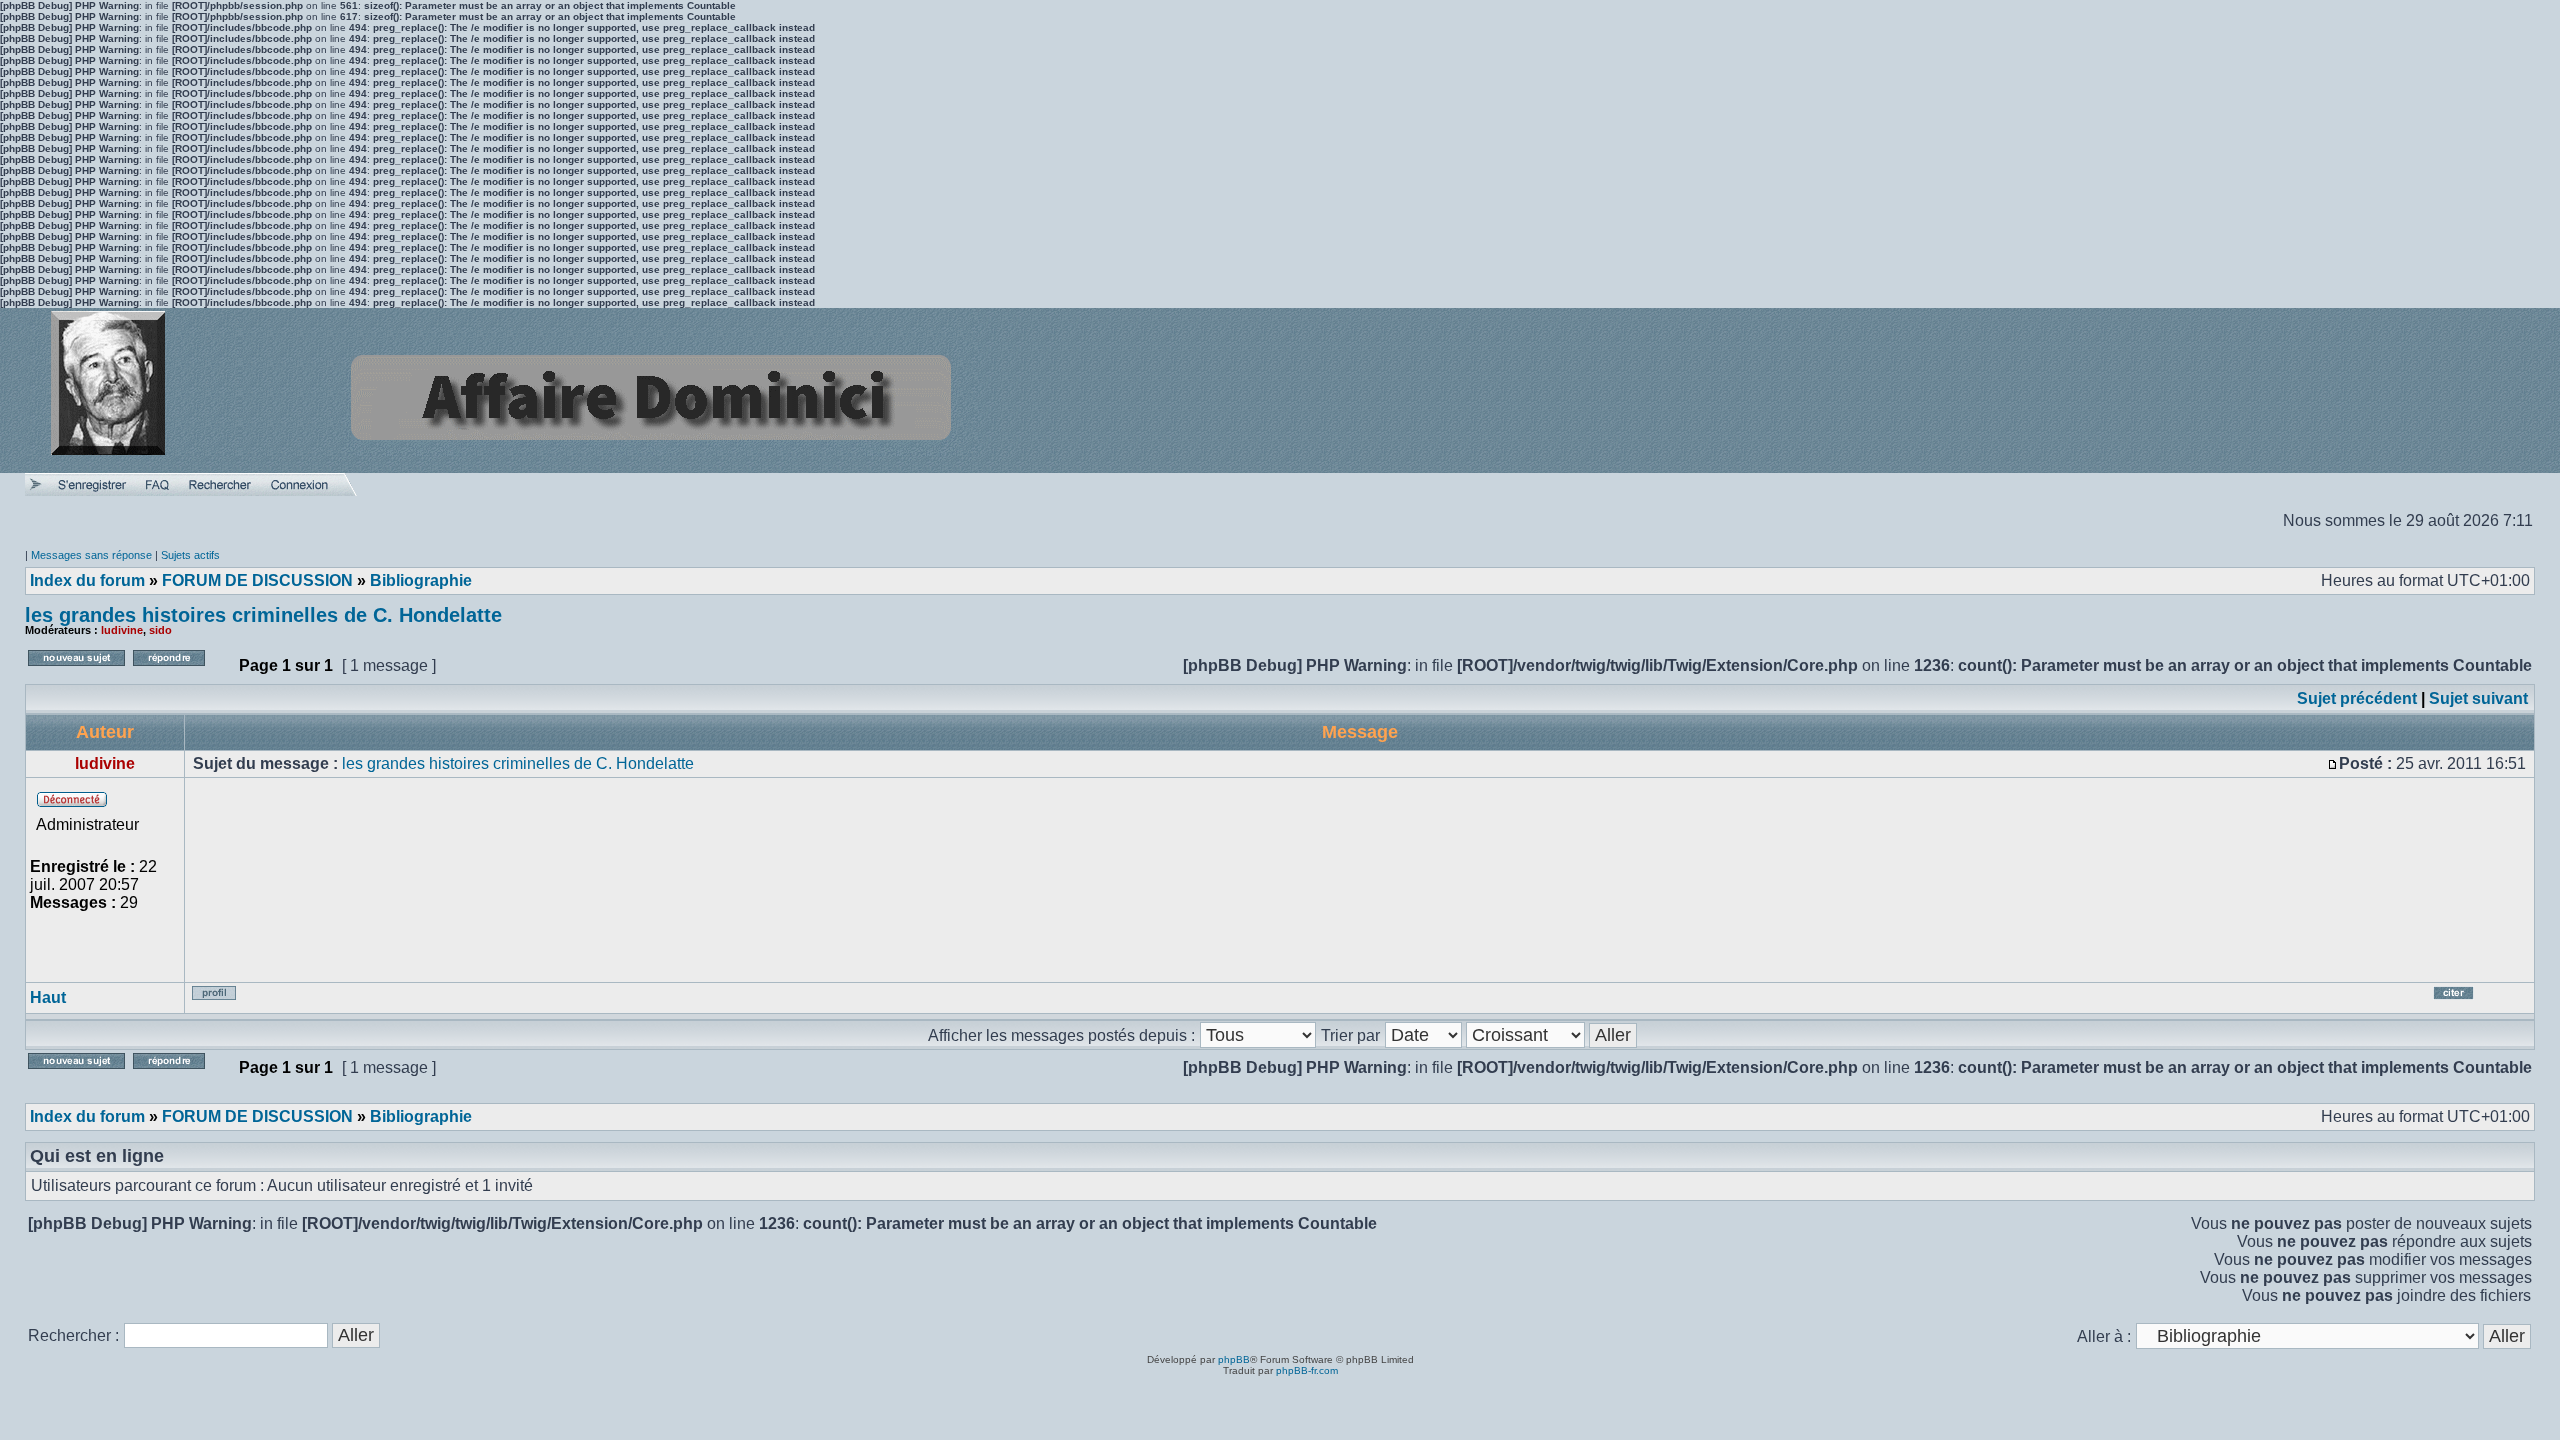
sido (160, 630)
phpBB (1234, 1359)
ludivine (122, 630)
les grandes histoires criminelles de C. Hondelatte (263, 615)
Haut (48, 997)
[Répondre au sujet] (181, 671)
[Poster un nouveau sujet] (76, 671)
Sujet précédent (2357, 698)
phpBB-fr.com (1307, 1370)
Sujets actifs (190, 555)
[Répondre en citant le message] (2478, 1000)
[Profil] (228, 1000)
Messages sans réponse (91, 555)
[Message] (2333, 763)
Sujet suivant (2478, 698)
